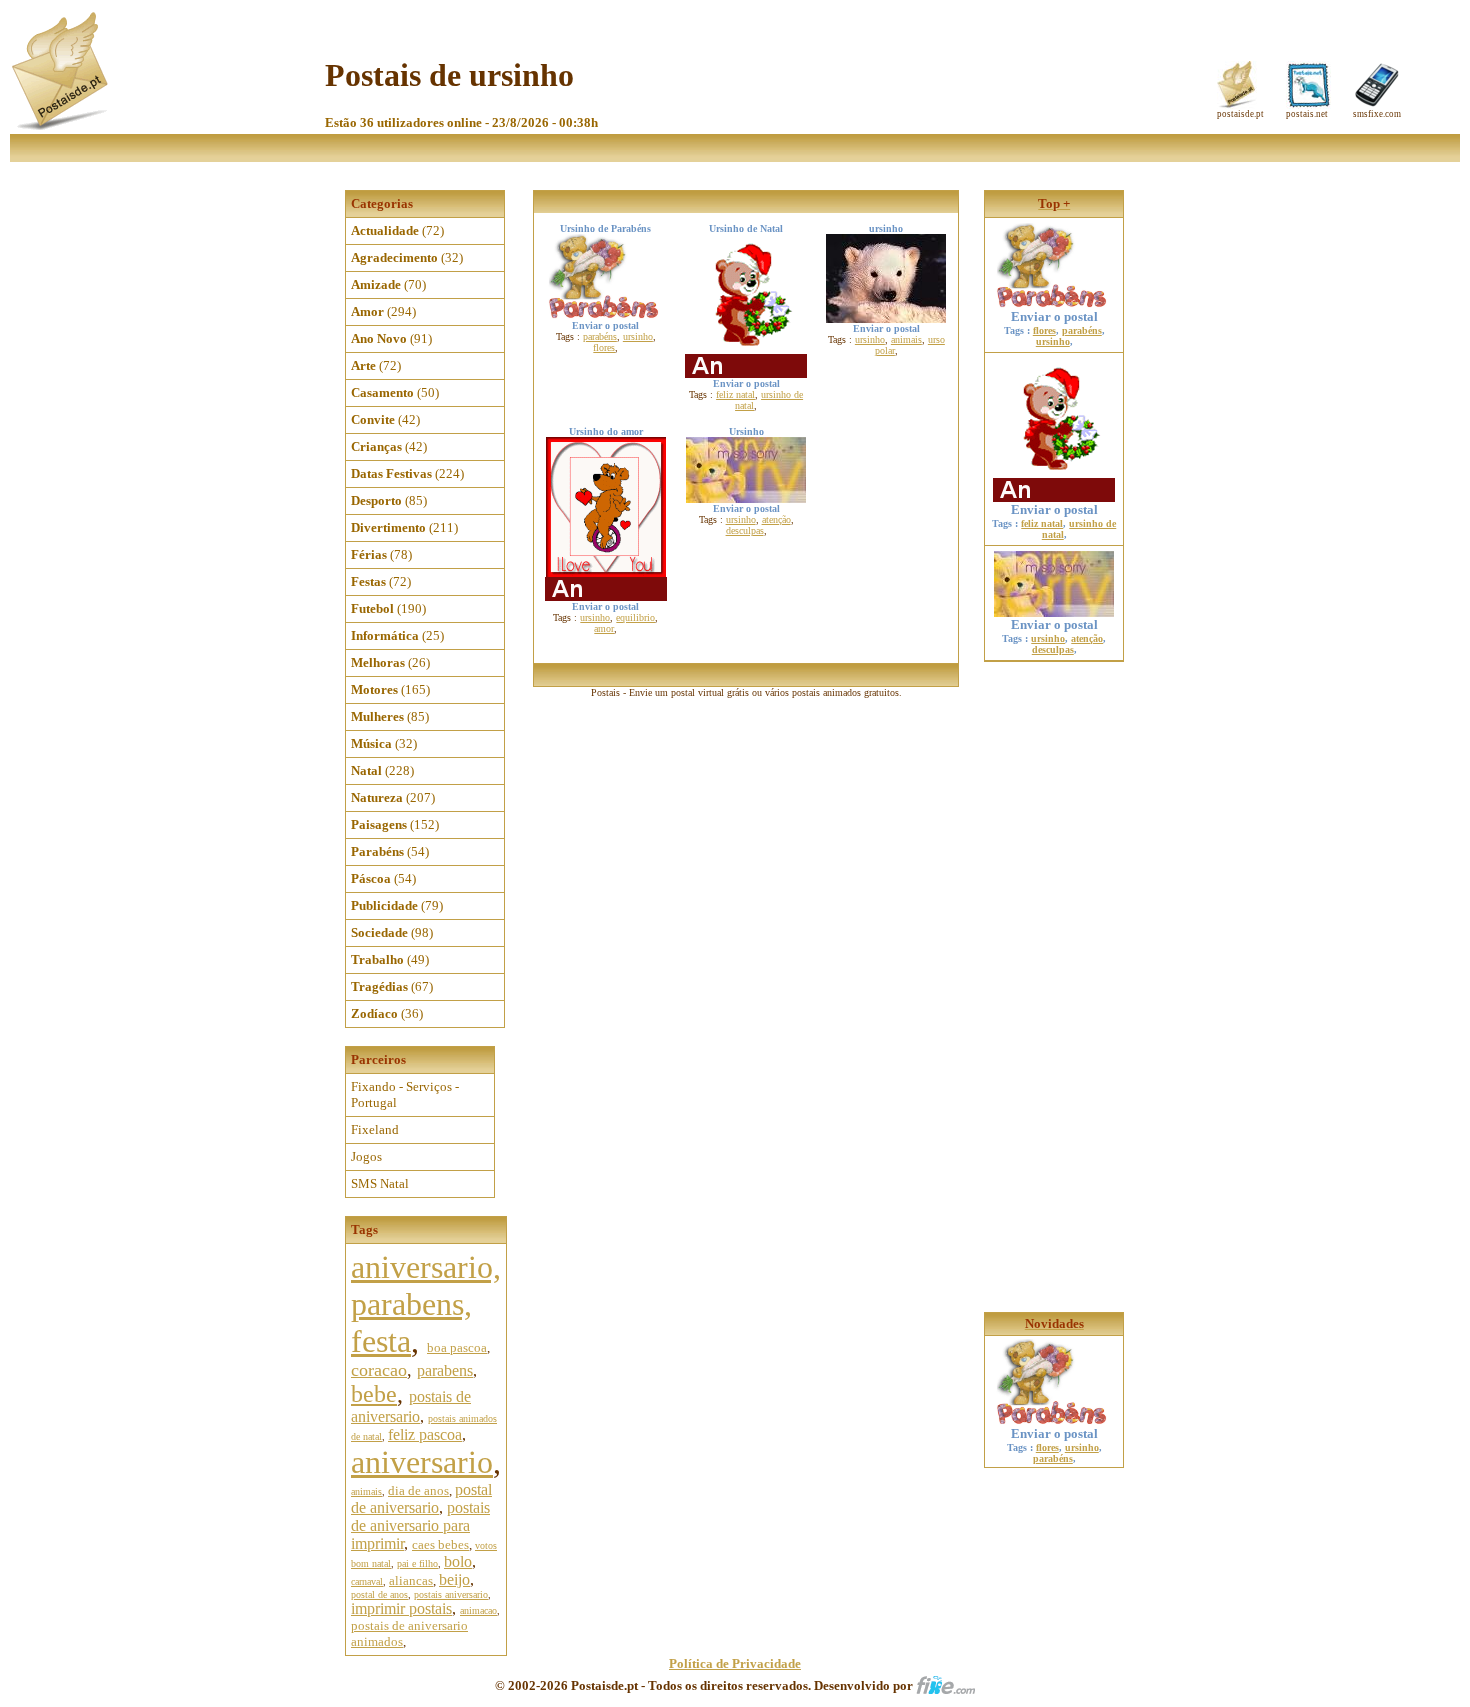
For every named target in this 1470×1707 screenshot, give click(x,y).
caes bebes (440, 1544)
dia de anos (418, 1490)
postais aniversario (451, 1594)
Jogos (366, 1156)
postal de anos (379, 1594)
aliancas (411, 1580)
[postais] (61, 125)
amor (604, 628)
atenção (776, 519)
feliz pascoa (425, 1434)
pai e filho (417, 1563)
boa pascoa (457, 1347)
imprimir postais (401, 1608)
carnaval (367, 1581)
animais (366, 1491)
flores (604, 347)
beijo (454, 1579)
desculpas (745, 530)
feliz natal (735, 394)
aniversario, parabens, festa (426, 1304)
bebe (374, 1394)
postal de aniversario (421, 1498)
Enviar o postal (1054, 316)
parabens (445, 1370)
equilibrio (635, 617)
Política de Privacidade (735, 1663)
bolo (458, 1561)
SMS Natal (380, 1183)
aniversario (422, 1462)
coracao (379, 1370)
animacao (478, 1610)
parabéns (600, 336)
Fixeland (375, 1129)
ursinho (638, 336)
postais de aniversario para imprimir (420, 1525)
